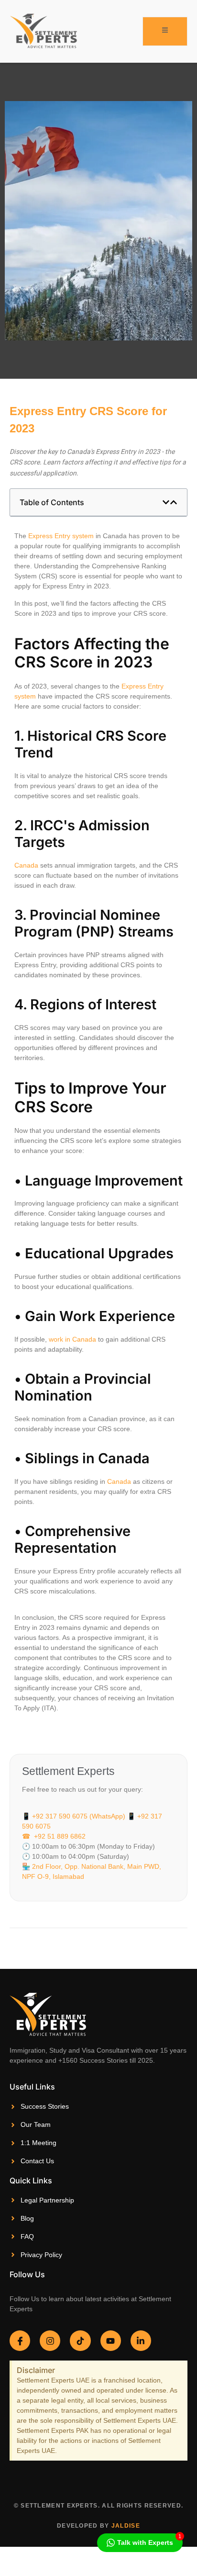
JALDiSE (126, 2526)
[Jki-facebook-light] (20, 2341)
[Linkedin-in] (141, 2341)
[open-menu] (165, 31)
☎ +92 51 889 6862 (54, 1836)
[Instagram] (50, 2341)
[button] (166, 502)
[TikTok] (80, 2341)
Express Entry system (61, 536)
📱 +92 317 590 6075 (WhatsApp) (74, 1816)
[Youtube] (111, 2341)
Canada (26, 865)
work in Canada (71, 1339)
